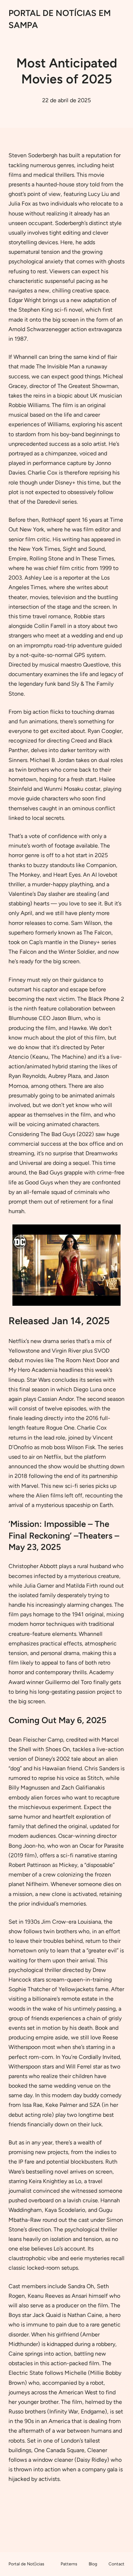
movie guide (24, 798)
